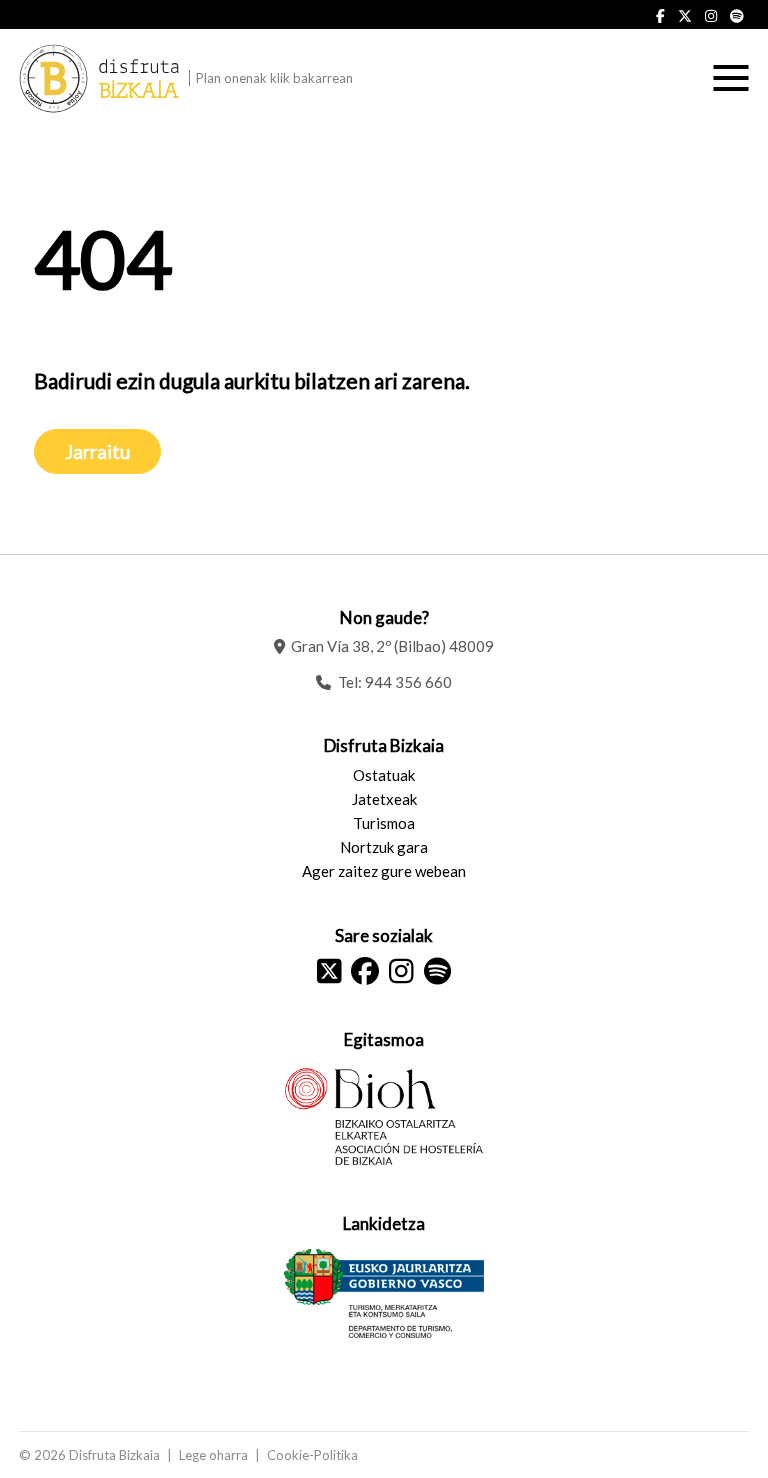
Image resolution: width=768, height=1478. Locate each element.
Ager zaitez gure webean (384, 871)
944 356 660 (408, 682)
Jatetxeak (384, 799)
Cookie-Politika (312, 1455)
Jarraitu (97, 451)
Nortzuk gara (384, 847)
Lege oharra (213, 1455)
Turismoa (384, 823)
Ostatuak (384, 775)
